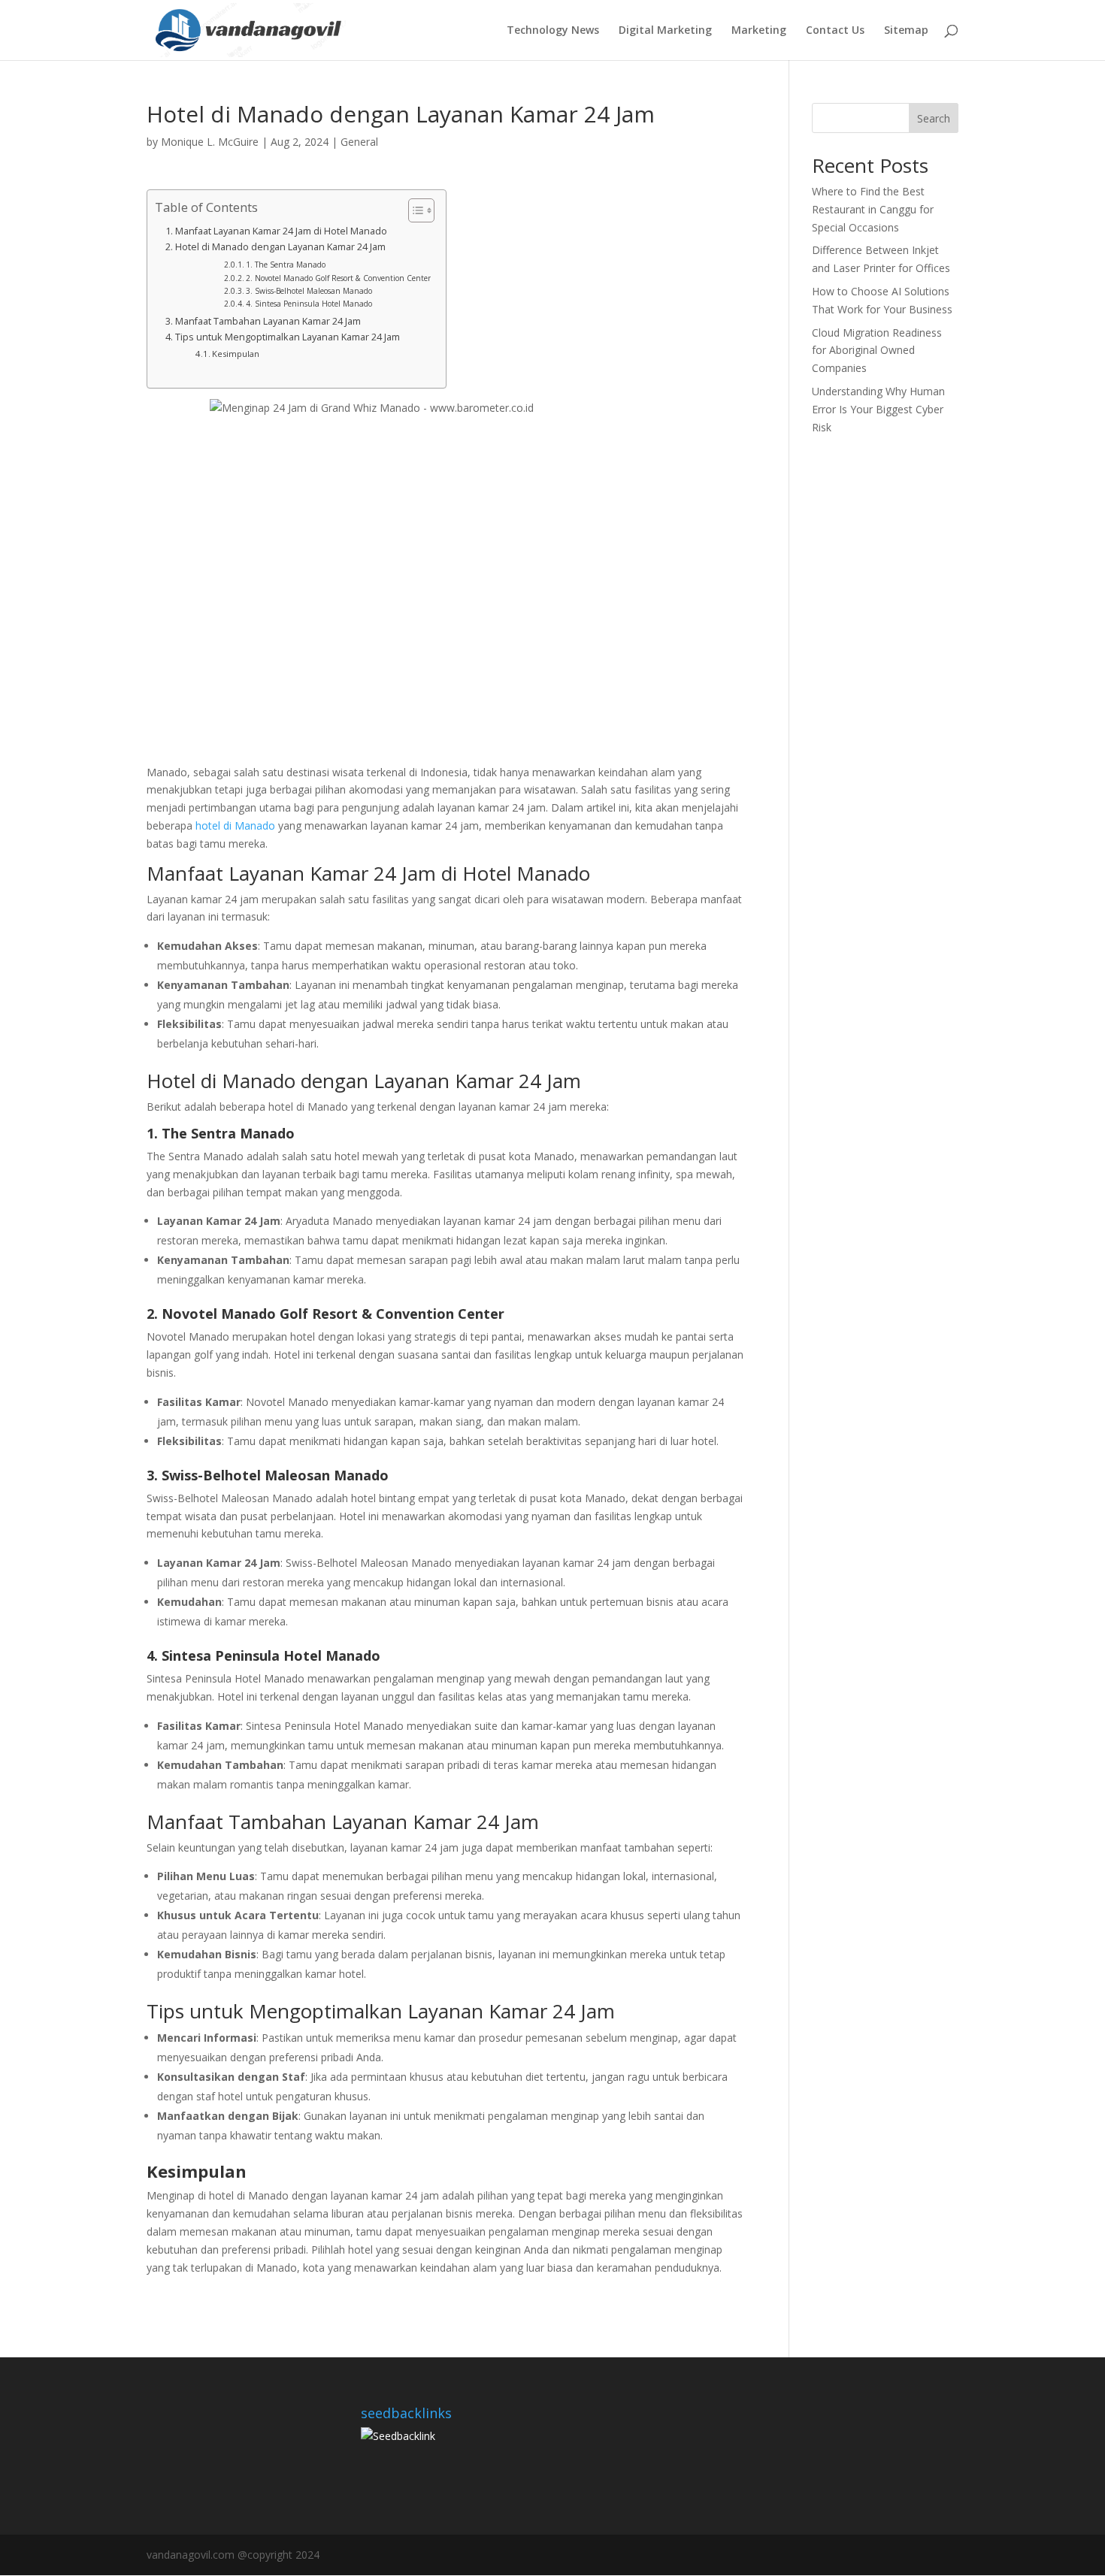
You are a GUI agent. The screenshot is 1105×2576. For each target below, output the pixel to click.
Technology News (553, 31)
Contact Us (835, 31)
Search (934, 118)
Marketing (759, 31)
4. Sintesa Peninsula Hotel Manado (309, 304)
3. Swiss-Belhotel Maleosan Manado (309, 291)
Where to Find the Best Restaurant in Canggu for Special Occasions (873, 209)
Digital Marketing (665, 31)
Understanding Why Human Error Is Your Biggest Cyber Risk (878, 409)
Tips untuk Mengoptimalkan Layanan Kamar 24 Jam (288, 337)
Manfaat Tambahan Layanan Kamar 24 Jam (268, 321)
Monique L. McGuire (210, 142)
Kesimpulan (236, 354)
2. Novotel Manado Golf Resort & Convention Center (338, 278)
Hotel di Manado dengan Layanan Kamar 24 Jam (280, 247)
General (359, 142)
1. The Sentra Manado (286, 265)
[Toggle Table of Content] (414, 210)
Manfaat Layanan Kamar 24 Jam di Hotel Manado (281, 231)
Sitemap (906, 31)
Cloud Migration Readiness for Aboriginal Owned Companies (877, 351)
